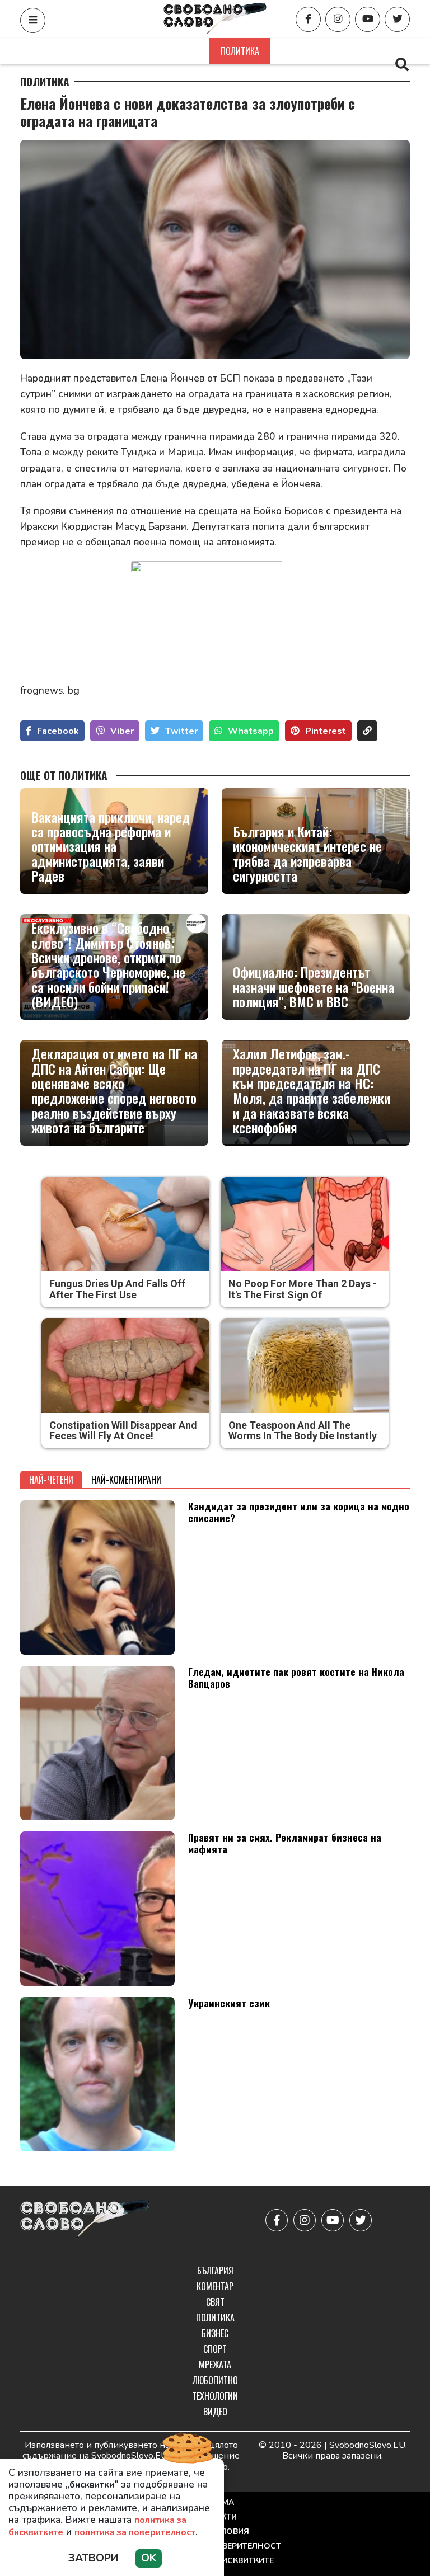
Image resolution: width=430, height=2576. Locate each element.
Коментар (134, 51)
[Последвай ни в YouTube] (368, 19)
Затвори (94, 2558)
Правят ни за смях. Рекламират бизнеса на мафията (285, 1843)
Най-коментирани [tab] (126, 1480)
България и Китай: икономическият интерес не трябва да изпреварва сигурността (307, 854)
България (73, 51)
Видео (215, 2412)
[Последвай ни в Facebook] (308, 19)
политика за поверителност (135, 2532)
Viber (122, 731)
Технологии (215, 2396)
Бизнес (297, 51)
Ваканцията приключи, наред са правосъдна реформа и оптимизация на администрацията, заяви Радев (111, 846)
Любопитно (215, 2380)
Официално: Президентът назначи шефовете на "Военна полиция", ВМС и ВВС (314, 986)
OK (149, 2558)
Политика (240, 51)
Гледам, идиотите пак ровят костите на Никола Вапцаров (296, 1677)
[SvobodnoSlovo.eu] (85, 2220)
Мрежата (215, 2365)
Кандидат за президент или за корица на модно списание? (299, 1512)
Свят (187, 51)
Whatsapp (251, 731)
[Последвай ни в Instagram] (338, 19)
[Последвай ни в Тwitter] (397, 19)
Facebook (58, 731)
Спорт (347, 51)
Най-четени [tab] (51, 1480)
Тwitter (181, 731)
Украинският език (229, 2003)
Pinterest (326, 731)
